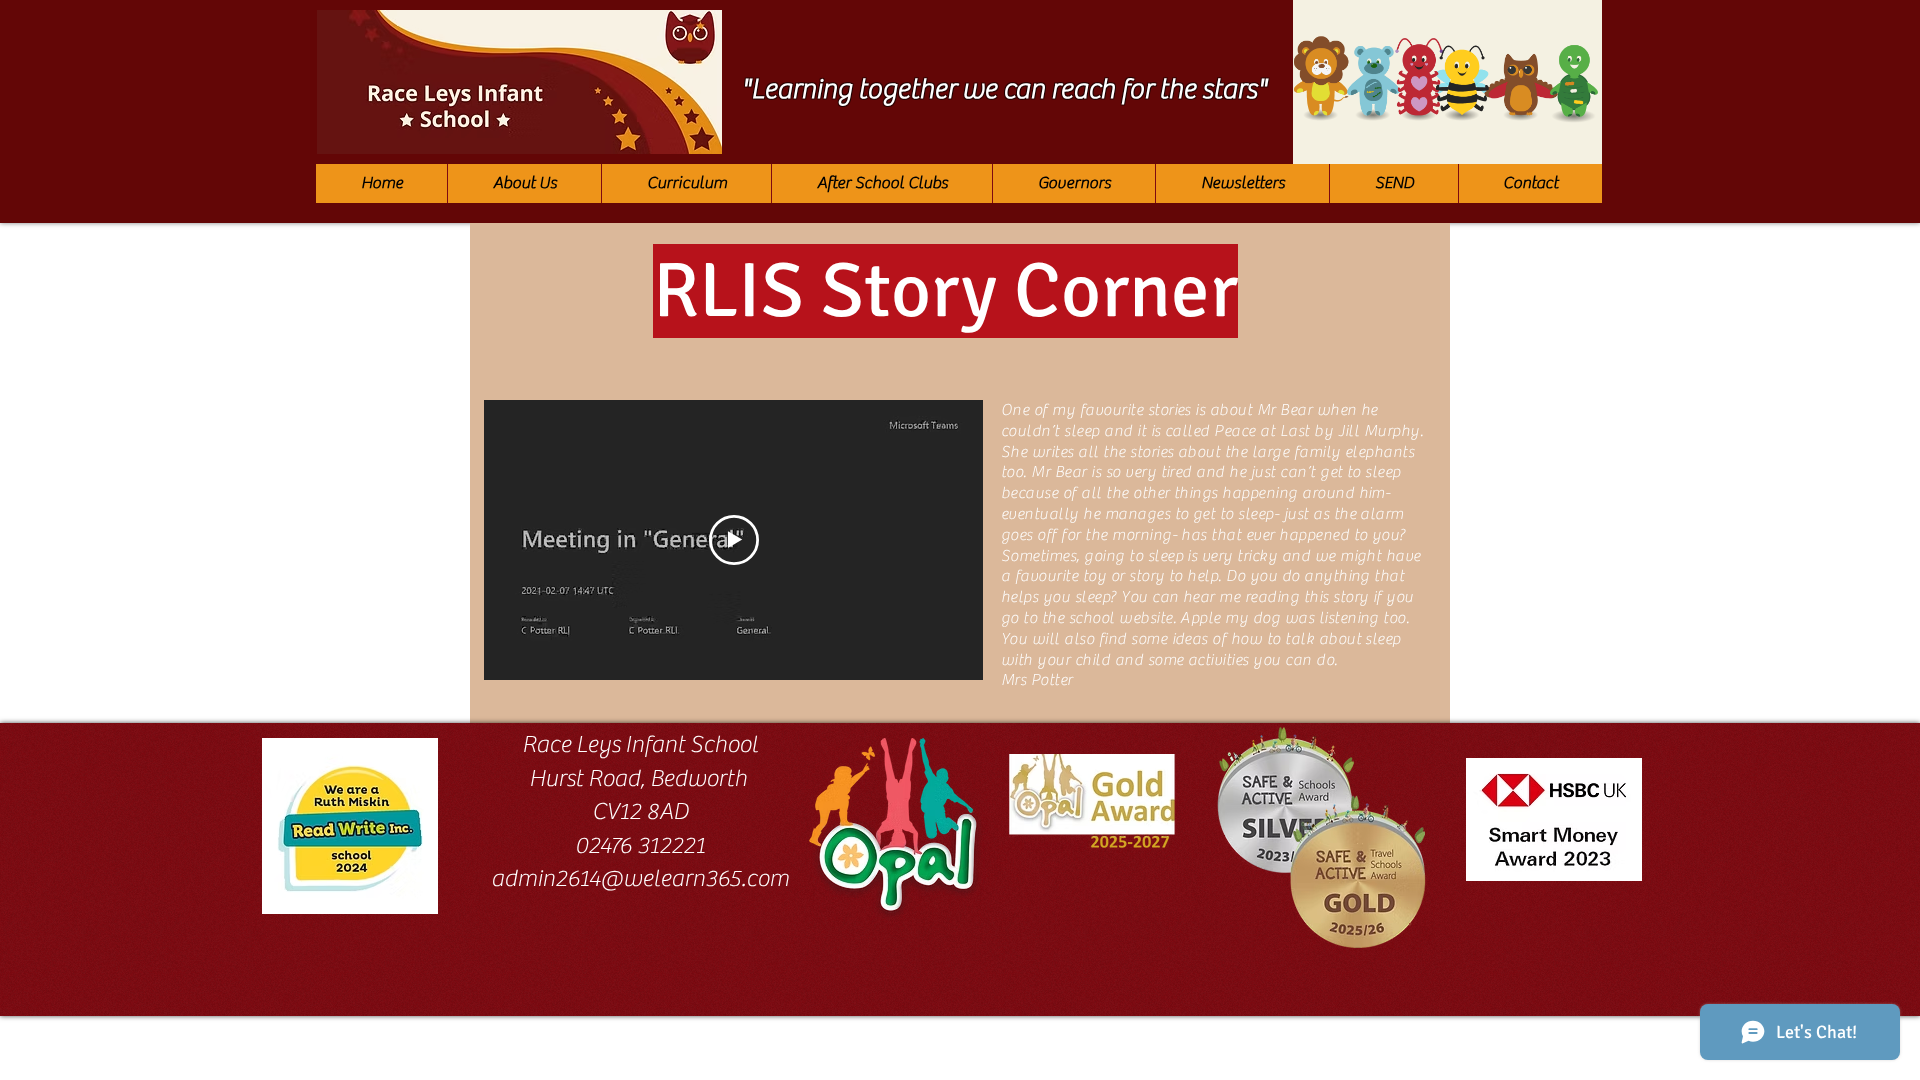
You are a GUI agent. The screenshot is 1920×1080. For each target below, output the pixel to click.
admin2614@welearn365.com (640, 878)
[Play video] (734, 540)
